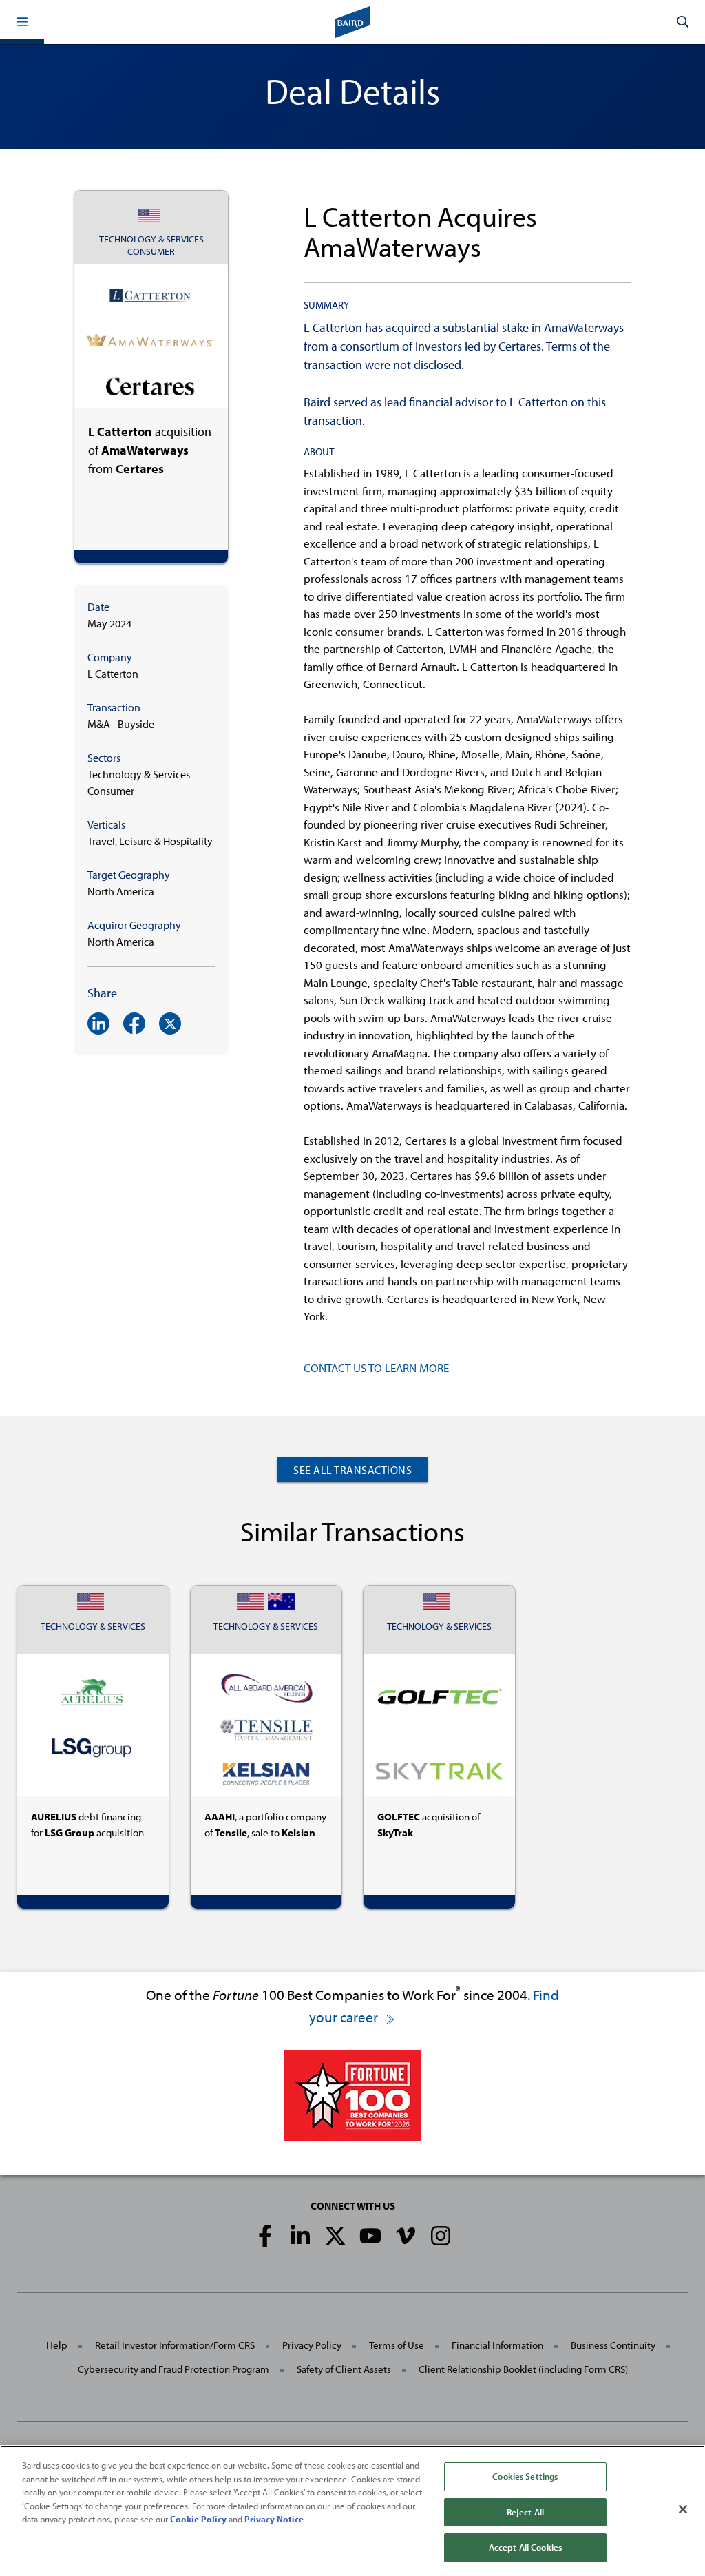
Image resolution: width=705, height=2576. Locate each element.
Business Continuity (613, 2345)
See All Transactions (352, 1470)
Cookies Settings (525, 2476)
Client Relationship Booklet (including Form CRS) (523, 2369)
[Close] (683, 2509)
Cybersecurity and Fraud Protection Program (173, 2369)
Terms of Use (397, 2345)
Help (57, 2345)
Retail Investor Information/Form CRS (175, 2345)
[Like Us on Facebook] (265, 2236)
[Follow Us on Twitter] (335, 2236)
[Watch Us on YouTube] (370, 2236)
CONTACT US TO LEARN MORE (376, 1368)
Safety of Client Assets (344, 2369)
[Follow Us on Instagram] (441, 2236)
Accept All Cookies (525, 2547)
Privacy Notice (274, 2519)
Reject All (525, 2512)
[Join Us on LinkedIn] (300, 2236)
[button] (22, 22)
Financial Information (497, 2345)
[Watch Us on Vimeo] (406, 2236)
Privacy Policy (312, 2345)
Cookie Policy (198, 2519)
